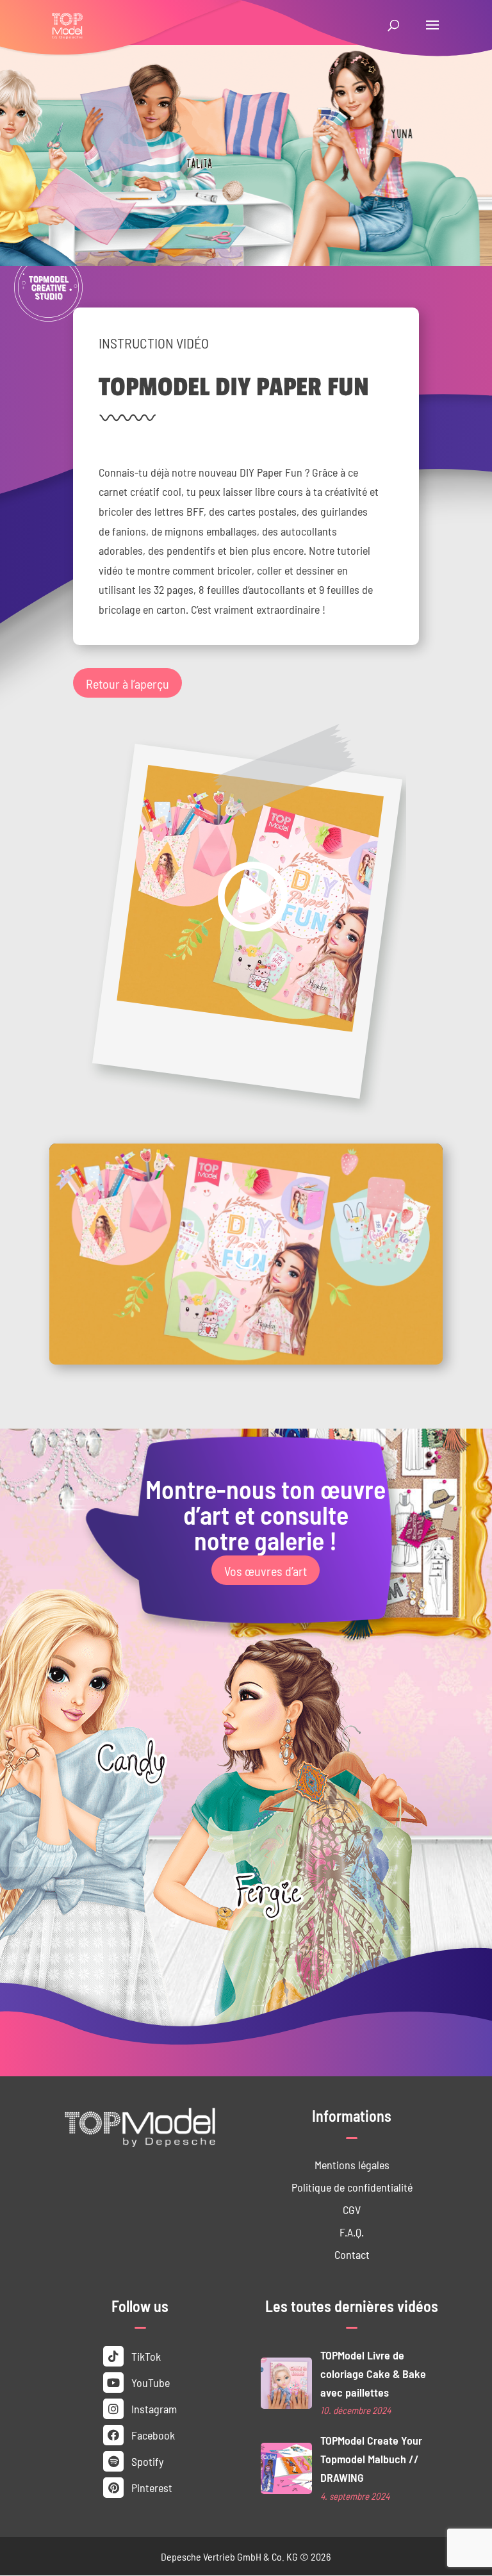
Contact (352, 2254)
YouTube (149, 2382)
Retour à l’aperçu (127, 683)
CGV (352, 2209)
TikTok (145, 2356)
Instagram (153, 2408)
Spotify (146, 2461)
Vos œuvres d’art (266, 1570)
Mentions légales (352, 2164)
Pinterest (151, 2487)
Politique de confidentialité (352, 2187)
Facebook (152, 2435)
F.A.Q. (352, 2232)
